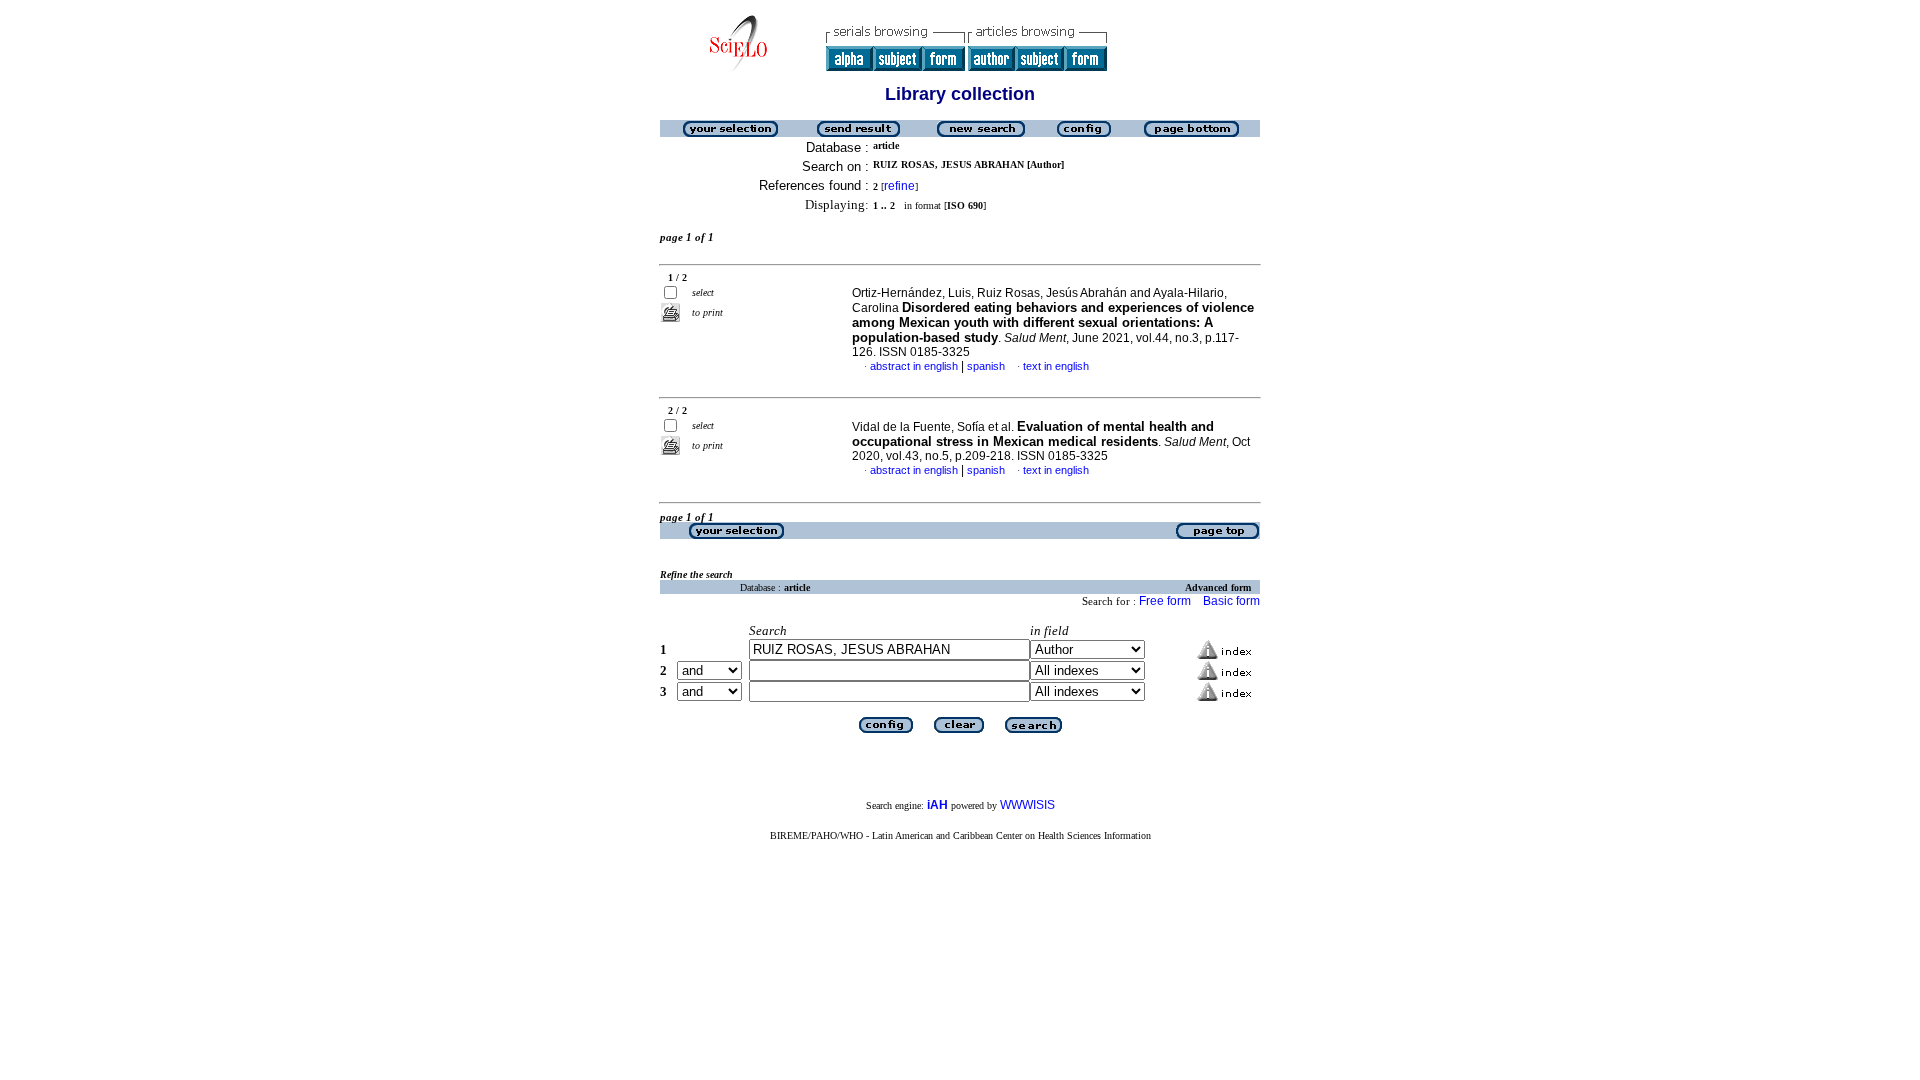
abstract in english (914, 366)
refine (899, 186)
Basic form (1231, 601)
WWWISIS (1027, 805)
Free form (1165, 601)
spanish (986, 366)
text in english (1056, 366)
